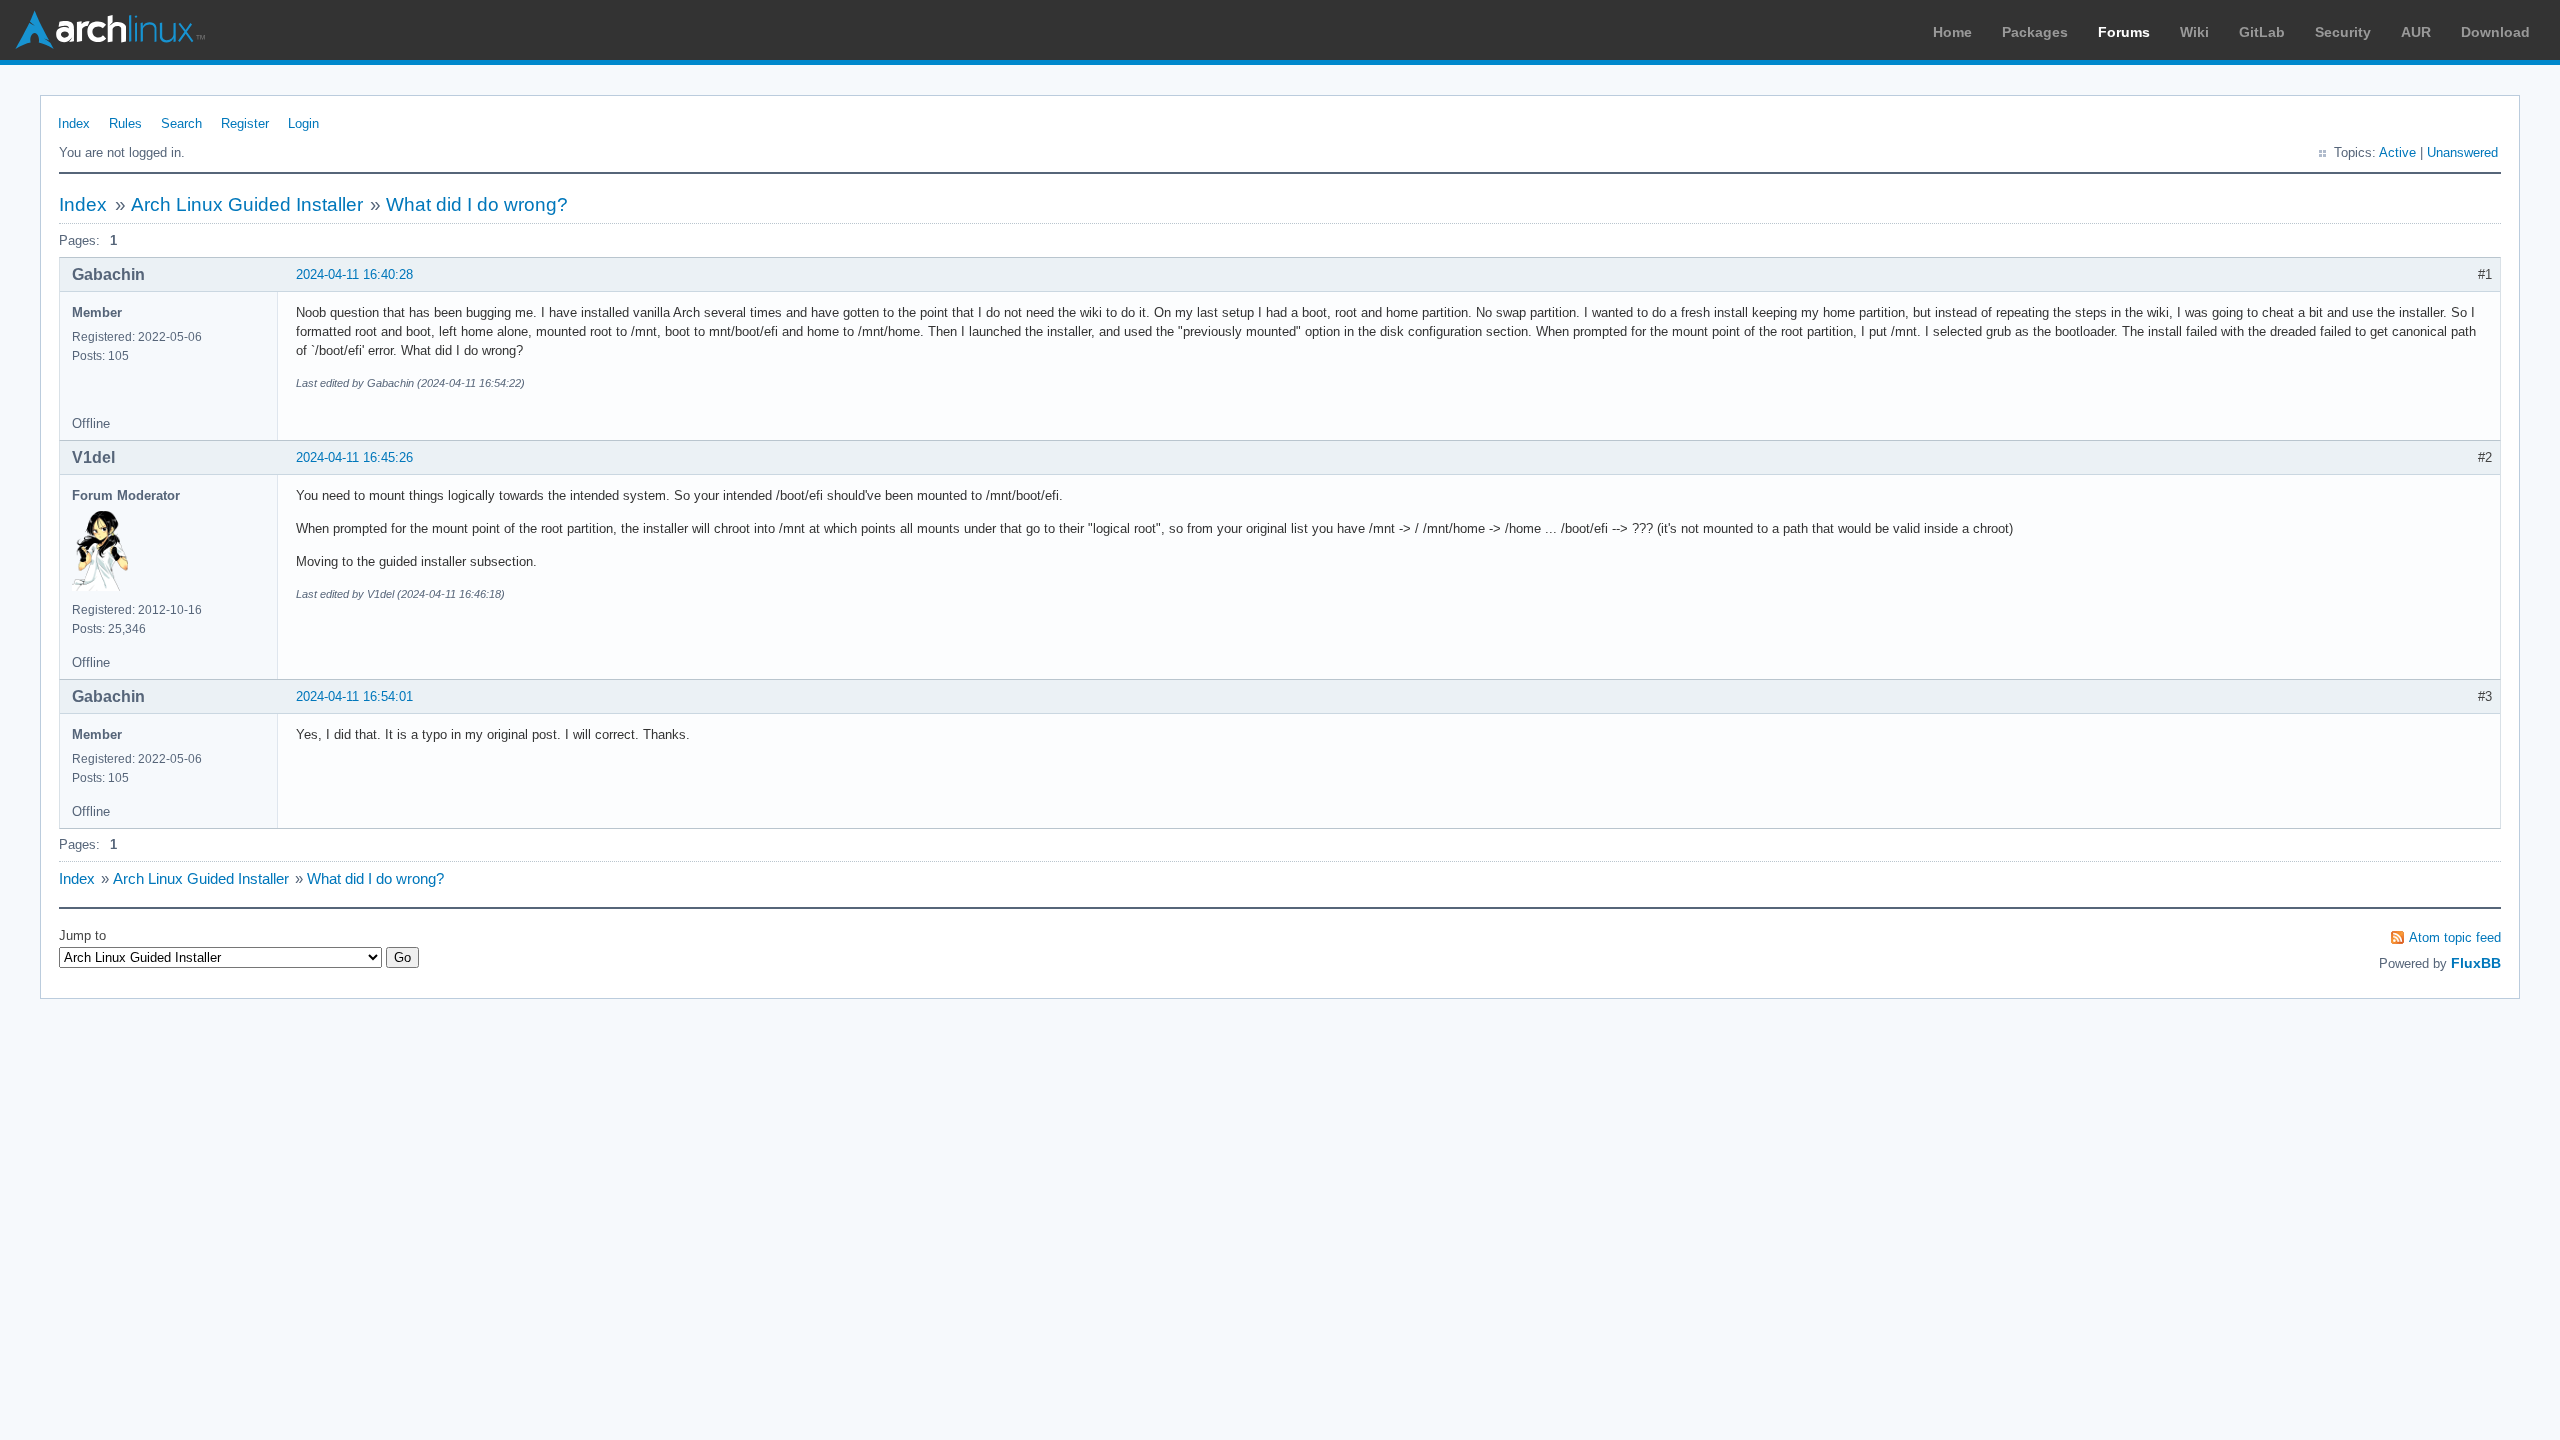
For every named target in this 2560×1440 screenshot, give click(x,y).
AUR (2416, 32)
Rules (125, 123)
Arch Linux (110, 30)
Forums (2124, 32)
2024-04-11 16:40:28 (354, 274)
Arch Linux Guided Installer (247, 204)
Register (245, 123)
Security (2343, 32)
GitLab (2262, 32)
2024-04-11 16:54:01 (354, 696)
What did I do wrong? (477, 204)
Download (2495, 32)
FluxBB (2476, 963)
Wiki (2194, 32)
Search (181, 123)
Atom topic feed (2455, 937)
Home (1952, 32)
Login (303, 123)
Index (74, 123)
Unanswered (2462, 152)
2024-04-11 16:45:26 (354, 457)
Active (2397, 152)
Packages (2035, 32)
